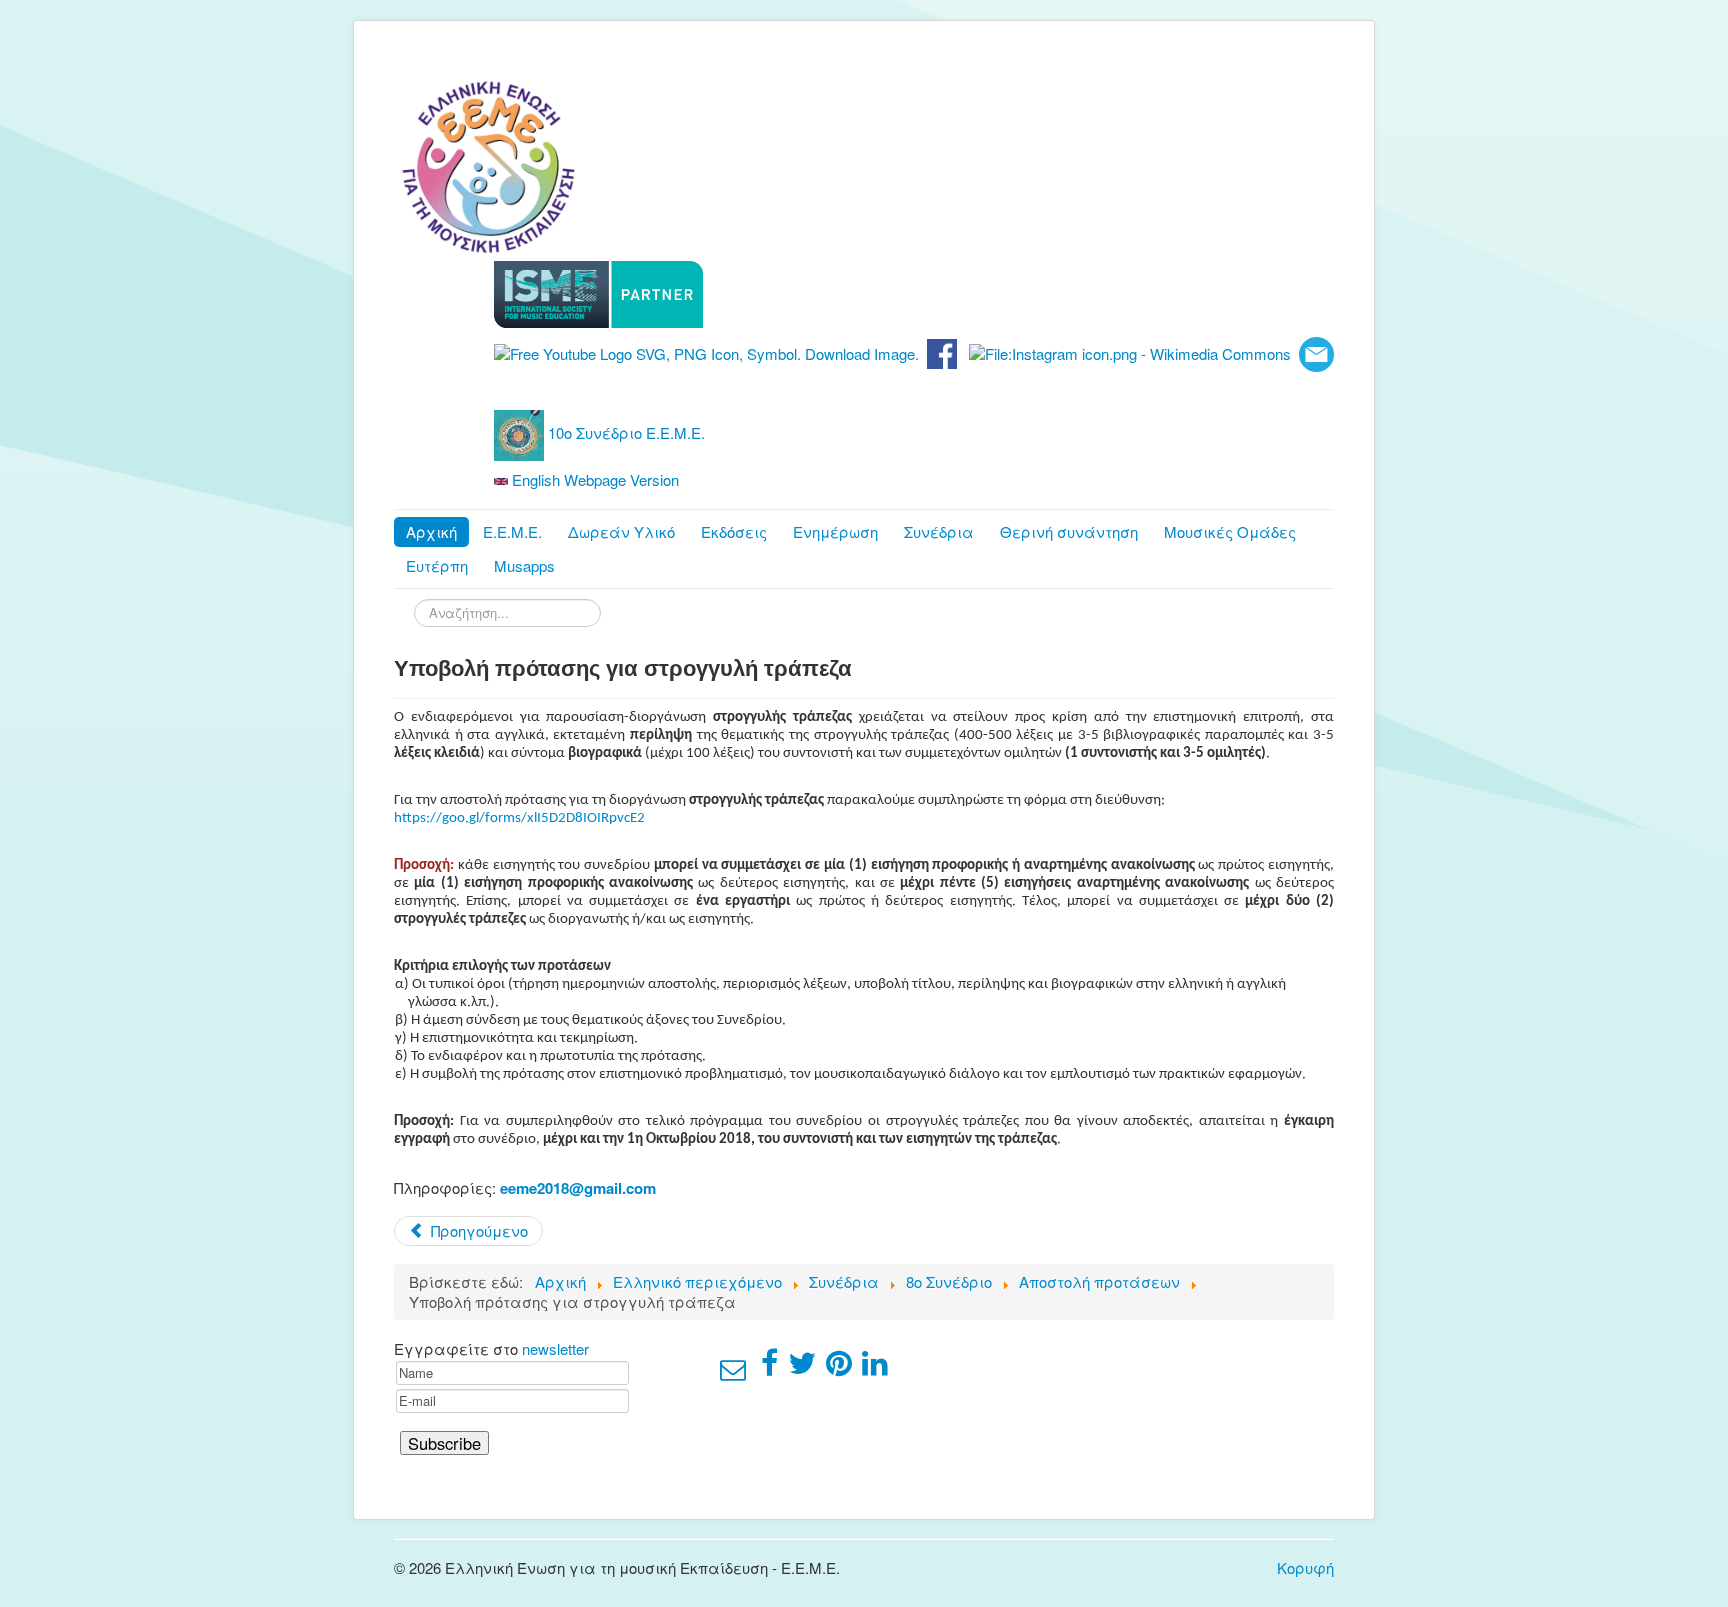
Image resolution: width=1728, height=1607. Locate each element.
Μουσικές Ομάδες (1230, 531)
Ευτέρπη (437, 565)
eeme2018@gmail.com (578, 1188)
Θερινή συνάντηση (1069, 531)
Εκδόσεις (734, 531)
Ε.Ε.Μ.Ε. (512, 531)
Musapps (524, 565)
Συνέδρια (939, 531)
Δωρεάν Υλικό (621, 531)
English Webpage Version (593, 479)
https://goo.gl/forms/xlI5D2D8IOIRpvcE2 (519, 818)
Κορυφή (1305, 1567)
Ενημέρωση (835, 531)
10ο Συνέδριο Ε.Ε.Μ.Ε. (624, 432)
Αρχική (431, 531)
